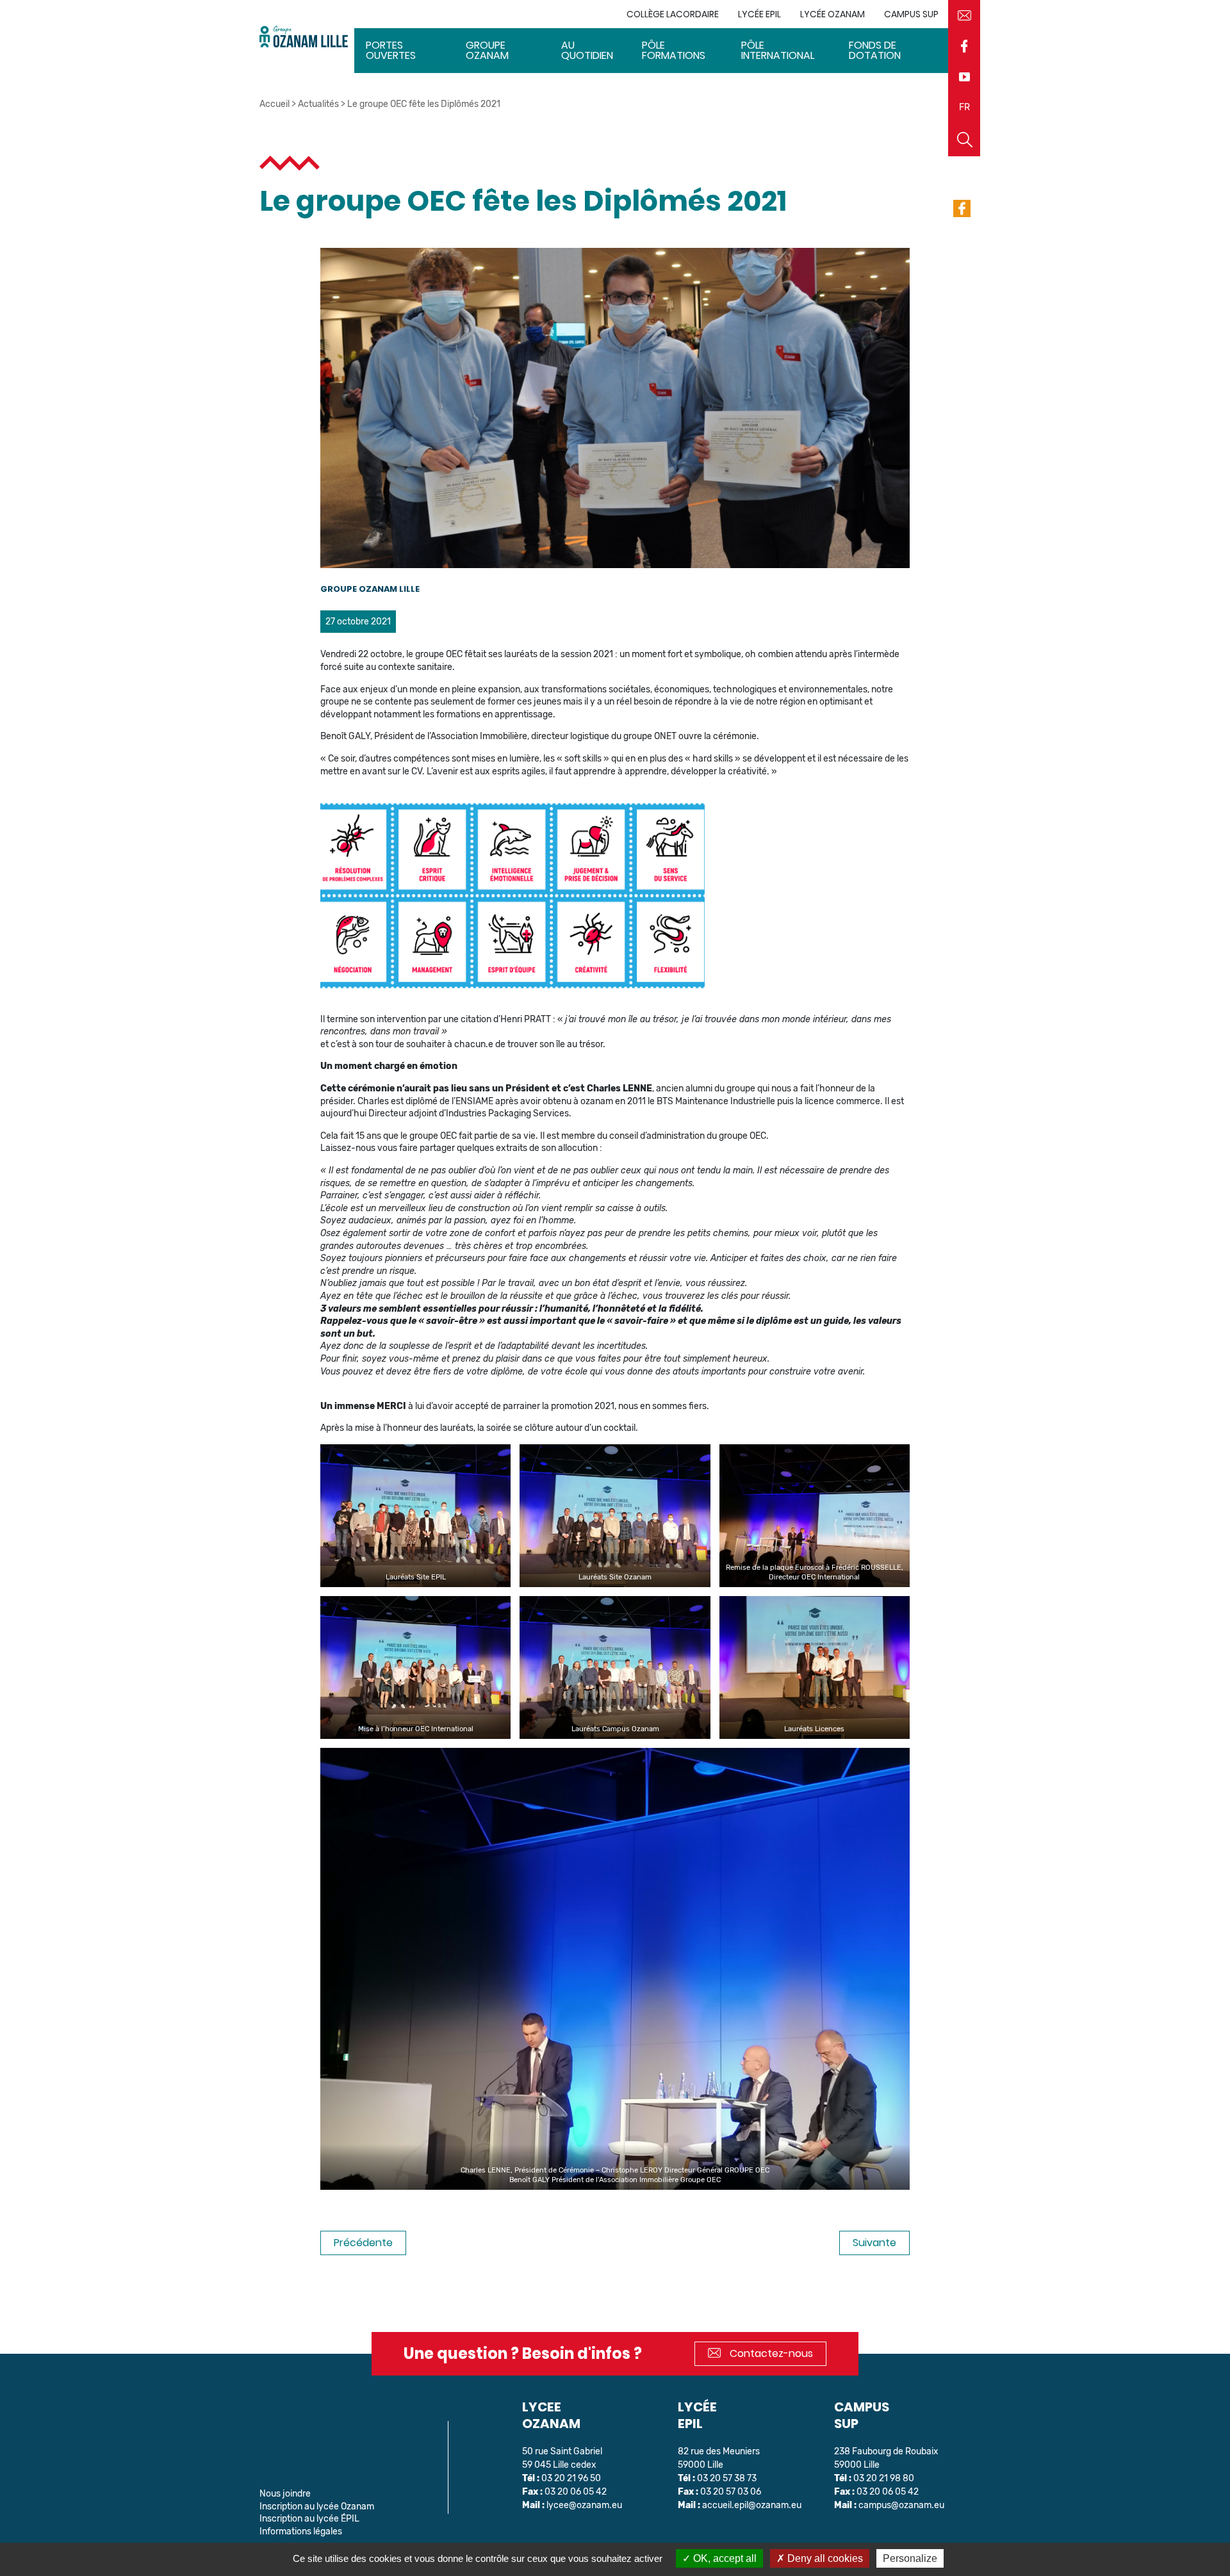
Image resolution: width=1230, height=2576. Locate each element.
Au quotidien (587, 50)
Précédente (363, 2243)
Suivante (874, 2243)
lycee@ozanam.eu (584, 2505)
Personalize (910, 2558)
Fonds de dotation (875, 50)
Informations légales (301, 2531)
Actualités (318, 104)
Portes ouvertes (391, 50)
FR (964, 107)
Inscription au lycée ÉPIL (309, 2519)
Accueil (275, 104)
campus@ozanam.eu (901, 2505)
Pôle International (778, 50)
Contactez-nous (770, 2353)
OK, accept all (724, 2558)
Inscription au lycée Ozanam (317, 2507)
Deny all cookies (824, 2558)
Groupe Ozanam (487, 50)
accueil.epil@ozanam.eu (752, 2505)
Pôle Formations (674, 50)
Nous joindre (285, 2494)
